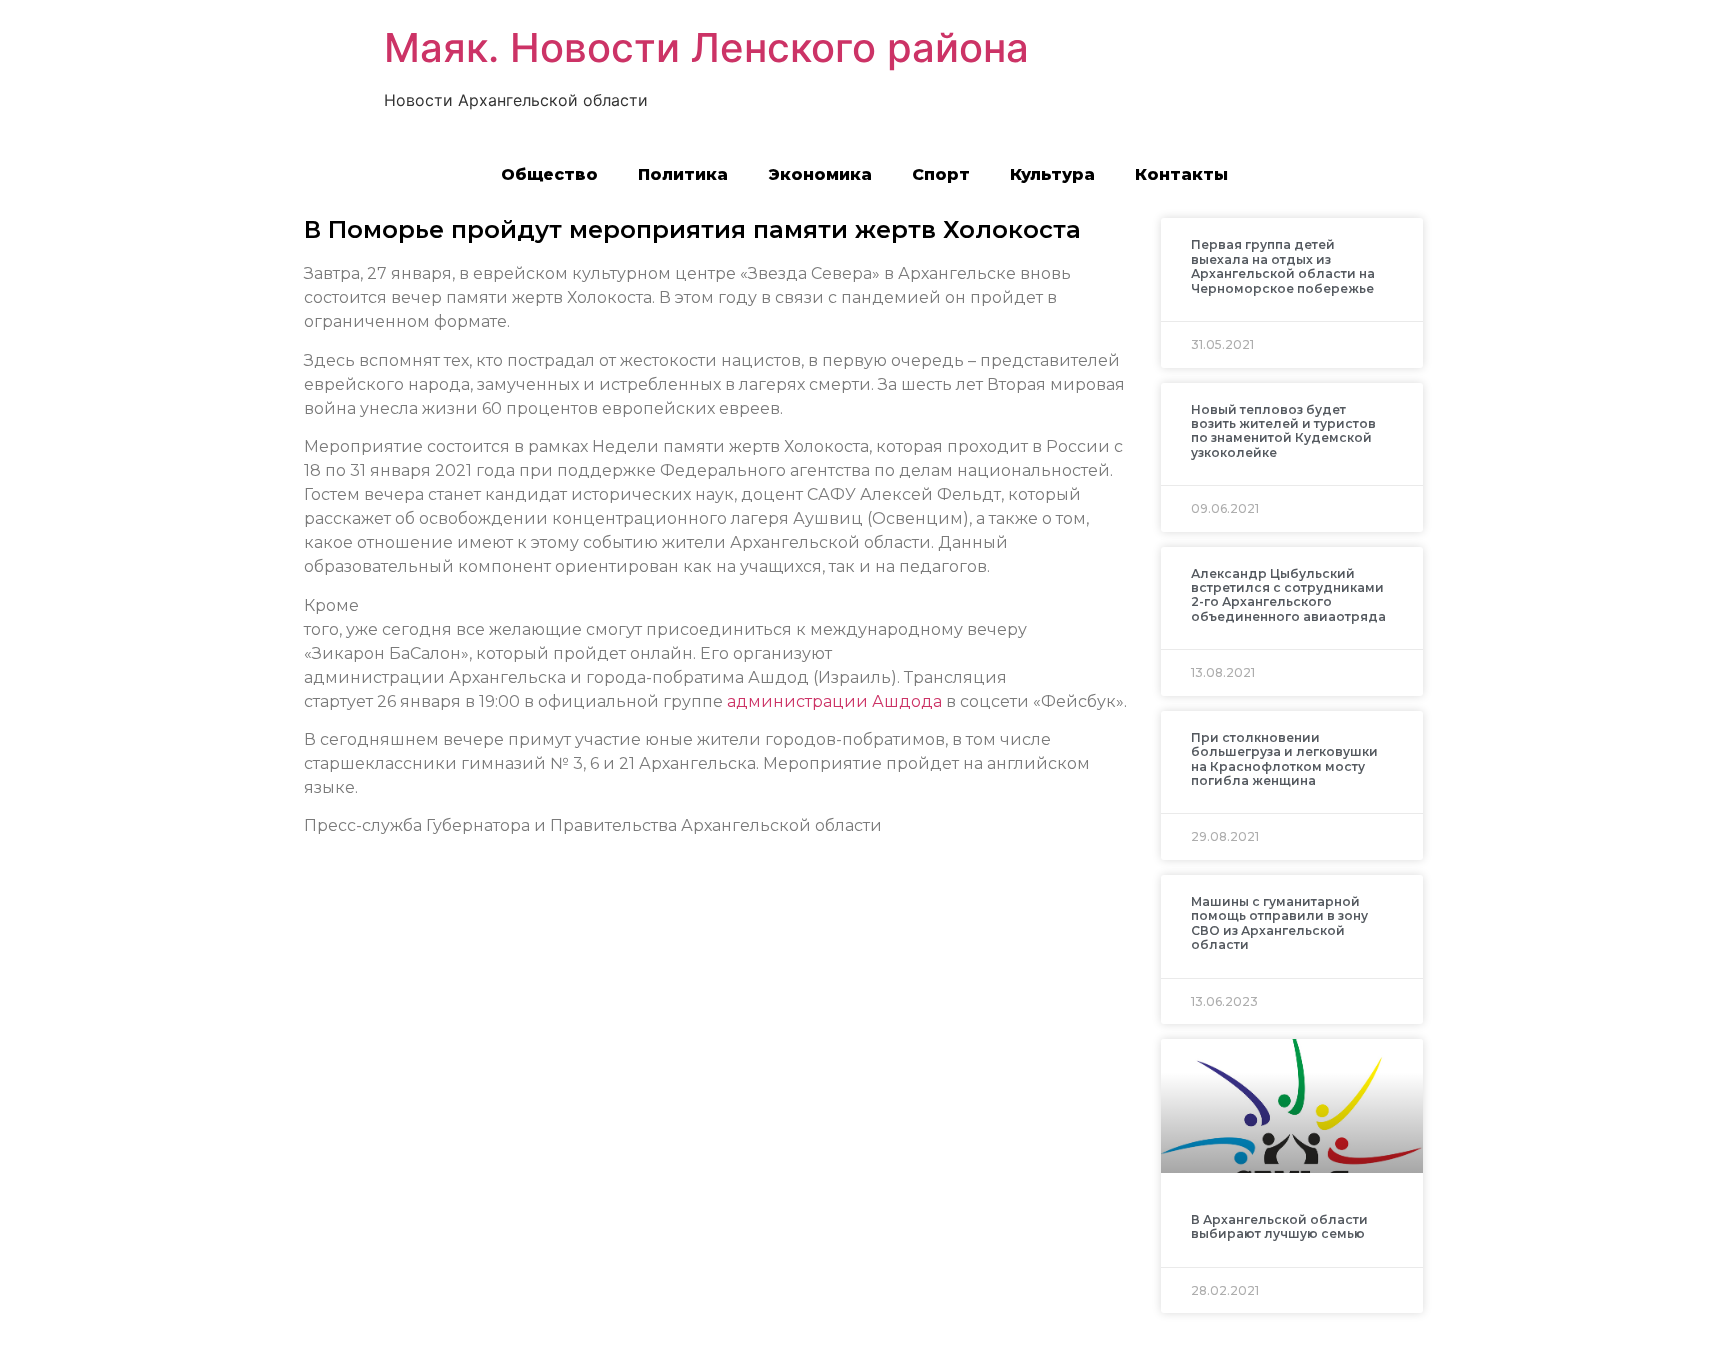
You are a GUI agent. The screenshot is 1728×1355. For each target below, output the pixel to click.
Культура (1052, 174)
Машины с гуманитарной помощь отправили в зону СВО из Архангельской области (1279, 923)
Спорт (941, 174)
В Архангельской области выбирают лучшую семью (1279, 1226)
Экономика (820, 174)
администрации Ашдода (834, 701)
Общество (549, 174)
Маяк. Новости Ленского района (706, 47)
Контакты (1181, 174)
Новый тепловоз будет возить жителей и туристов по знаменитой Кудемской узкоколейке (1283, 431)
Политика (683, 174)
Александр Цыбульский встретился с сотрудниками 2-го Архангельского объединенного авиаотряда (1288, 595)
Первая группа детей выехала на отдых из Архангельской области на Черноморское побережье (1283, 266)
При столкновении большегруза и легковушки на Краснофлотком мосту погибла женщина (1284, 759)
